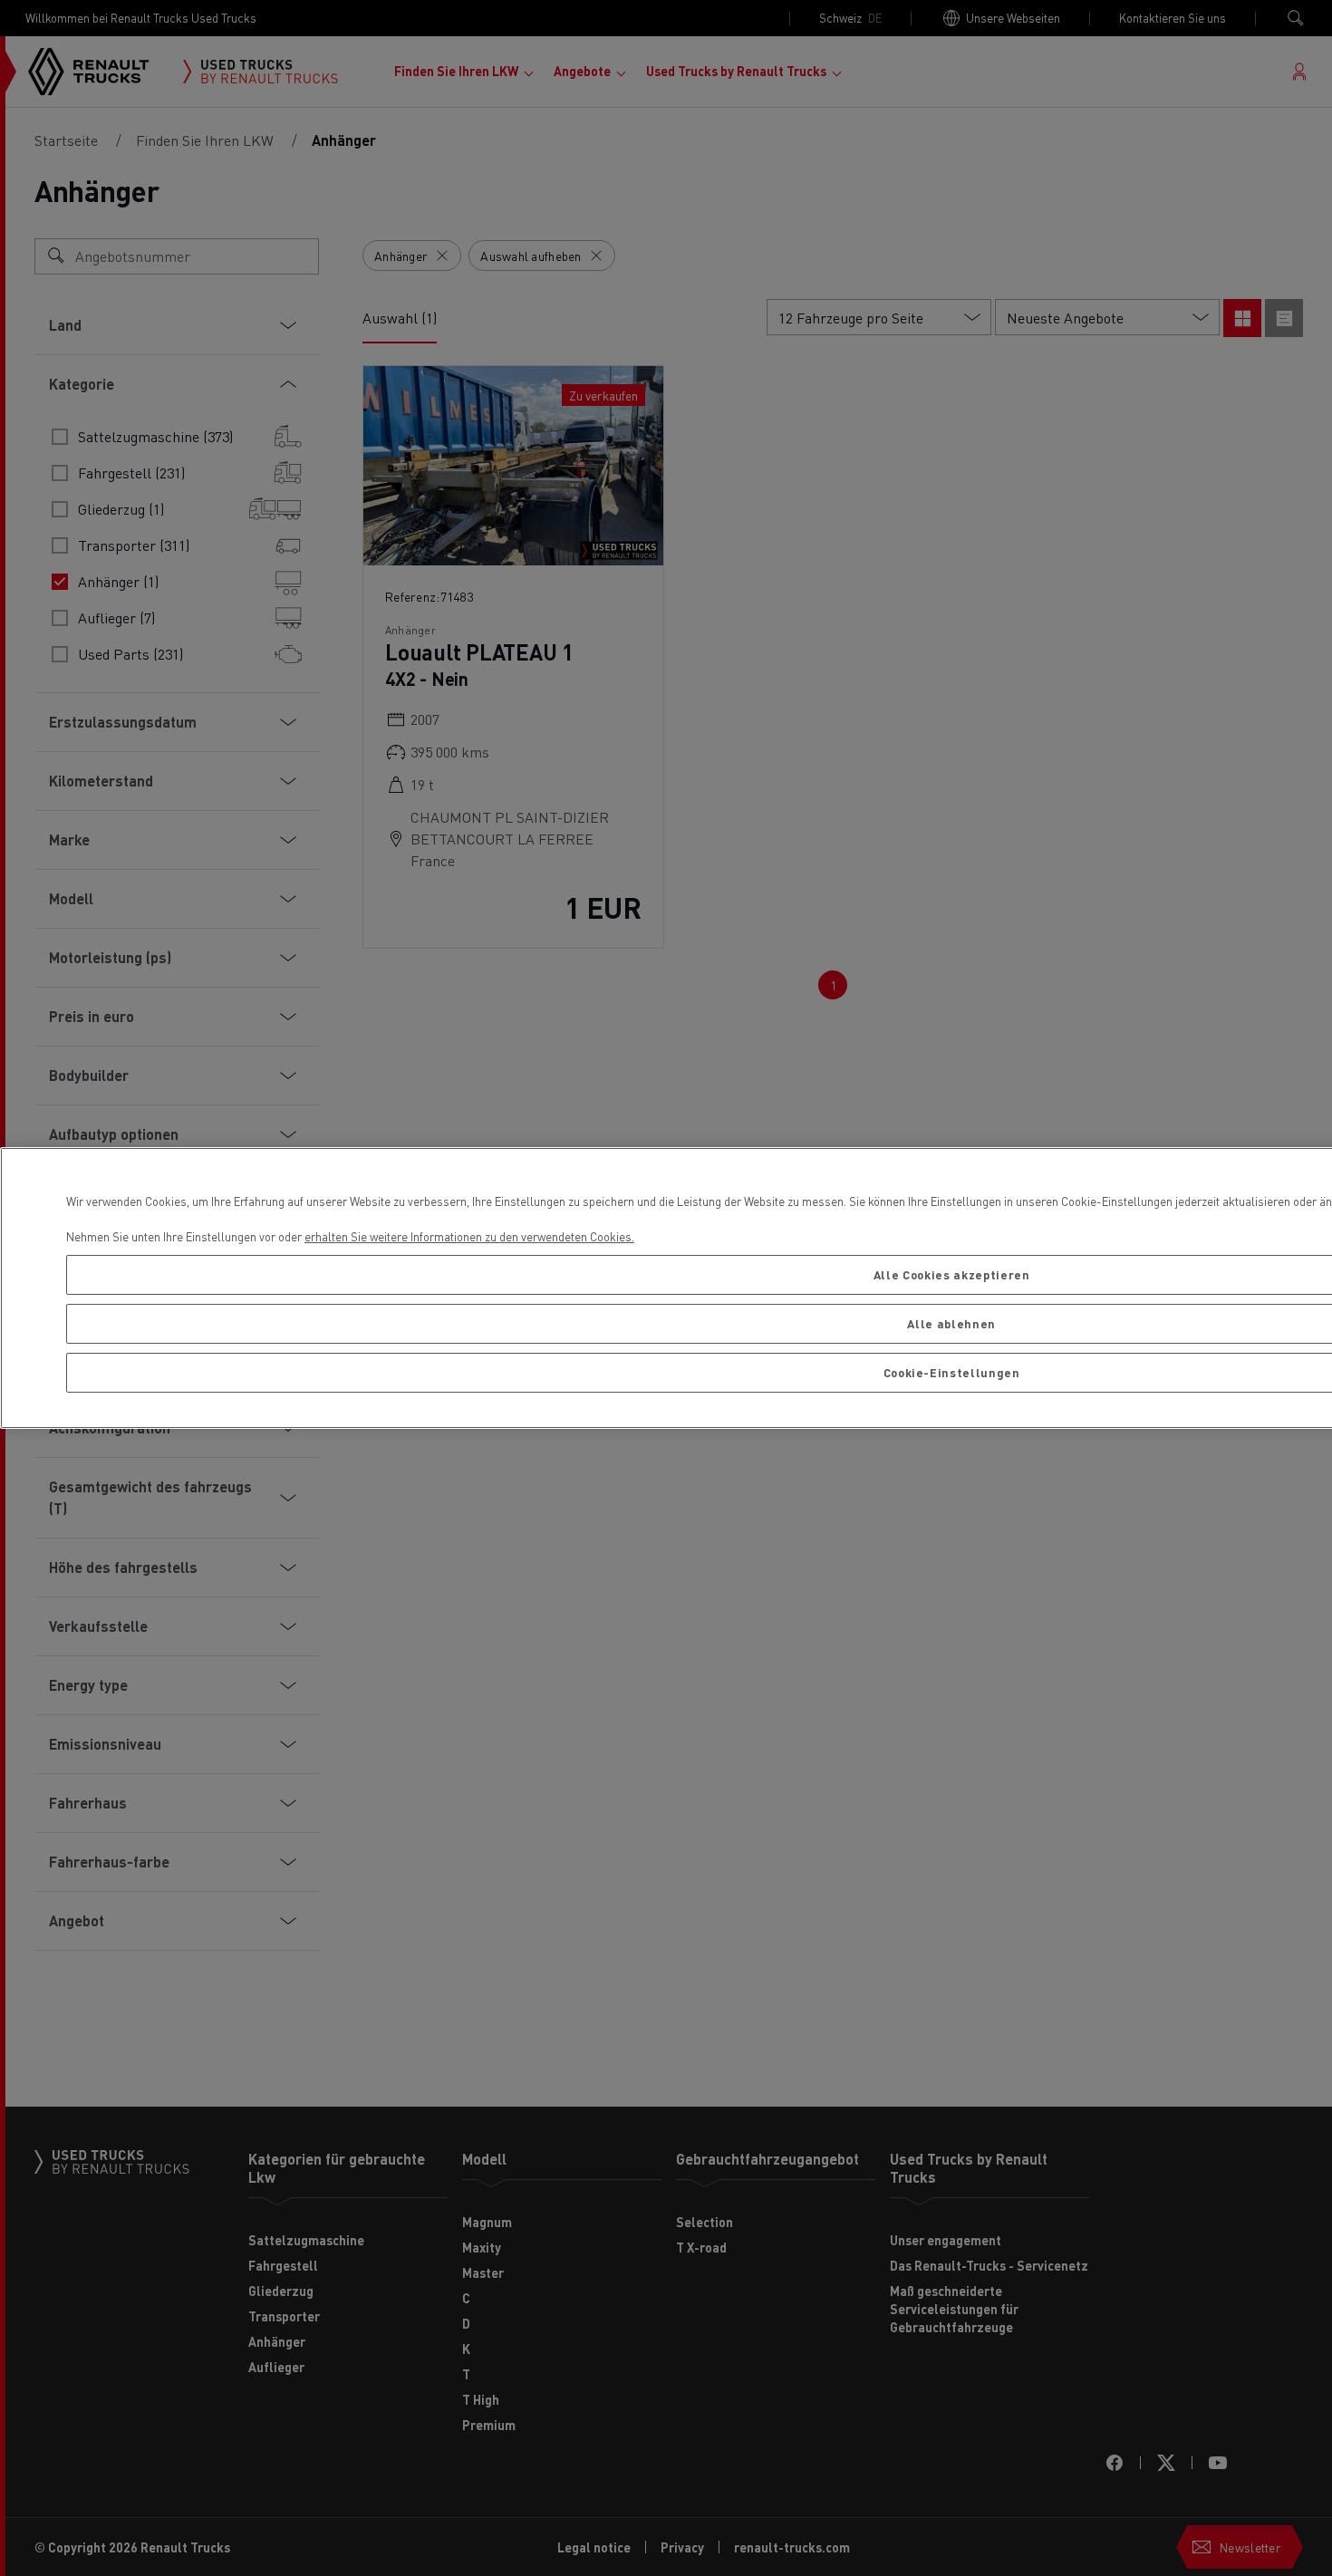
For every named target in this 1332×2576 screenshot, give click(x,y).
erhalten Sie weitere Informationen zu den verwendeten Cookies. (469, 1236)
